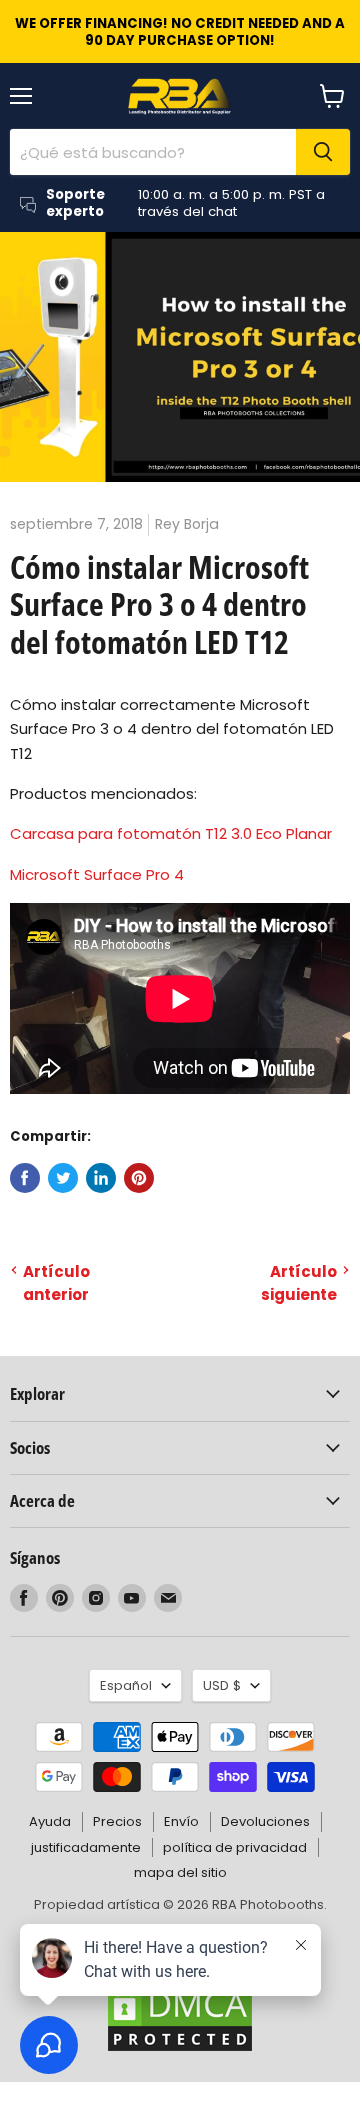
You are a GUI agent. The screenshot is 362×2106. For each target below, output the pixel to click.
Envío (181, 1821)
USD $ (222, 1685)
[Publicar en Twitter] (63, 1178)
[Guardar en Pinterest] (139, 1178)
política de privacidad (235, 1847)
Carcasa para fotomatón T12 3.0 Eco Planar (171, 833)
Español (126, 1685)
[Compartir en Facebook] (25, 1178)
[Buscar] (323, 152)
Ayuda (50, 1821)
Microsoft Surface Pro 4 (97, 874)
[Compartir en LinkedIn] (101, 1178)
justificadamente (86, 1847)
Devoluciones (265, 1821)
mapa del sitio (180, 1872)
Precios (117, 1821)
